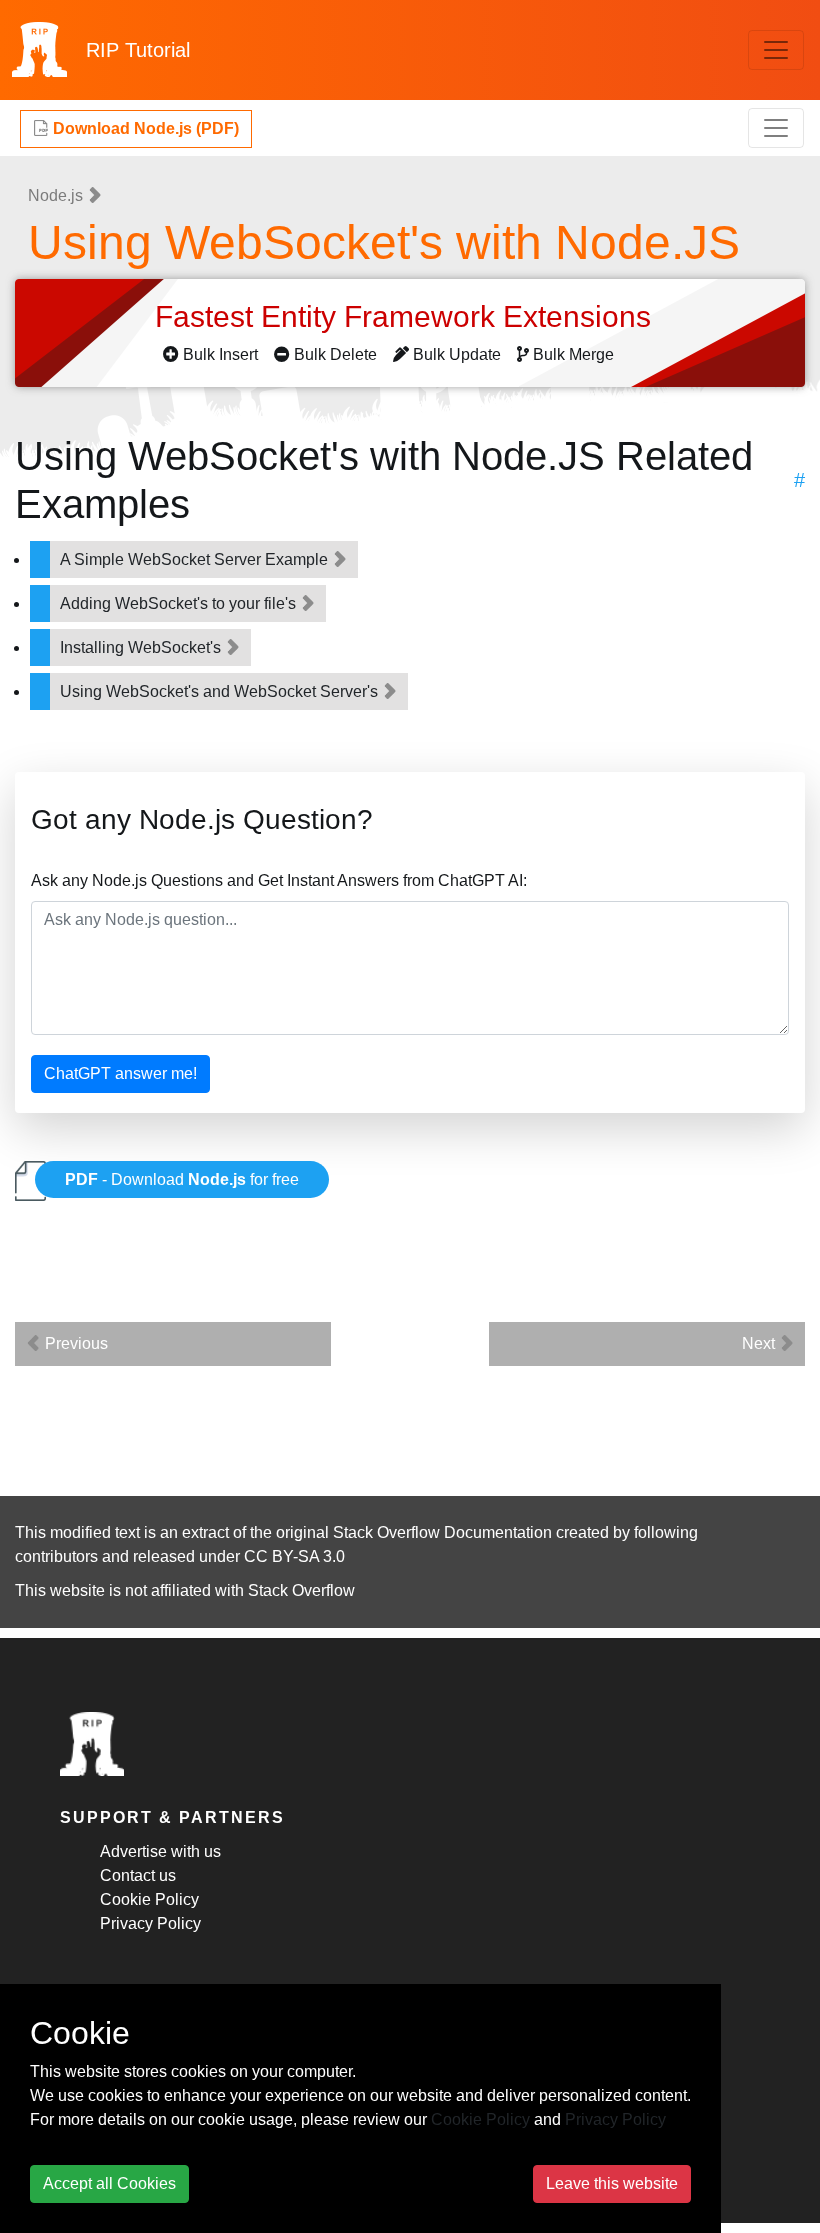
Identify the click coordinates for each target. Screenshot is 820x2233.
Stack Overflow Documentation (442, 1532)
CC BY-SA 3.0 (294, 1556)
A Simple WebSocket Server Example (196, 559)
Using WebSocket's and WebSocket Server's (221, 691)
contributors (56, 1556)
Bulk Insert (220, 354)
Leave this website (612, 2183)
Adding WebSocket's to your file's (180, 603)
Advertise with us (160, 1851)
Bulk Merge (573, 354)
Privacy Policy (150, 1923)
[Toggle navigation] (776, 50)
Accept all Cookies (109, 2183)
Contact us (138, 1875)
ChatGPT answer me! (120, 1073)
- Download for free (182, 1179)
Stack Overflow (301, 1590)
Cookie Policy (149, 1899)
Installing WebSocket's (142, 647)
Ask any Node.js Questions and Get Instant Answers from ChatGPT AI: (279, 880)
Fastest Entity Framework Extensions (407, 316)
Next (760, 1343)
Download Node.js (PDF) (144, 128)
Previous (74, 1343)
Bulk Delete (335, 354)
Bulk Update (457, 354)
